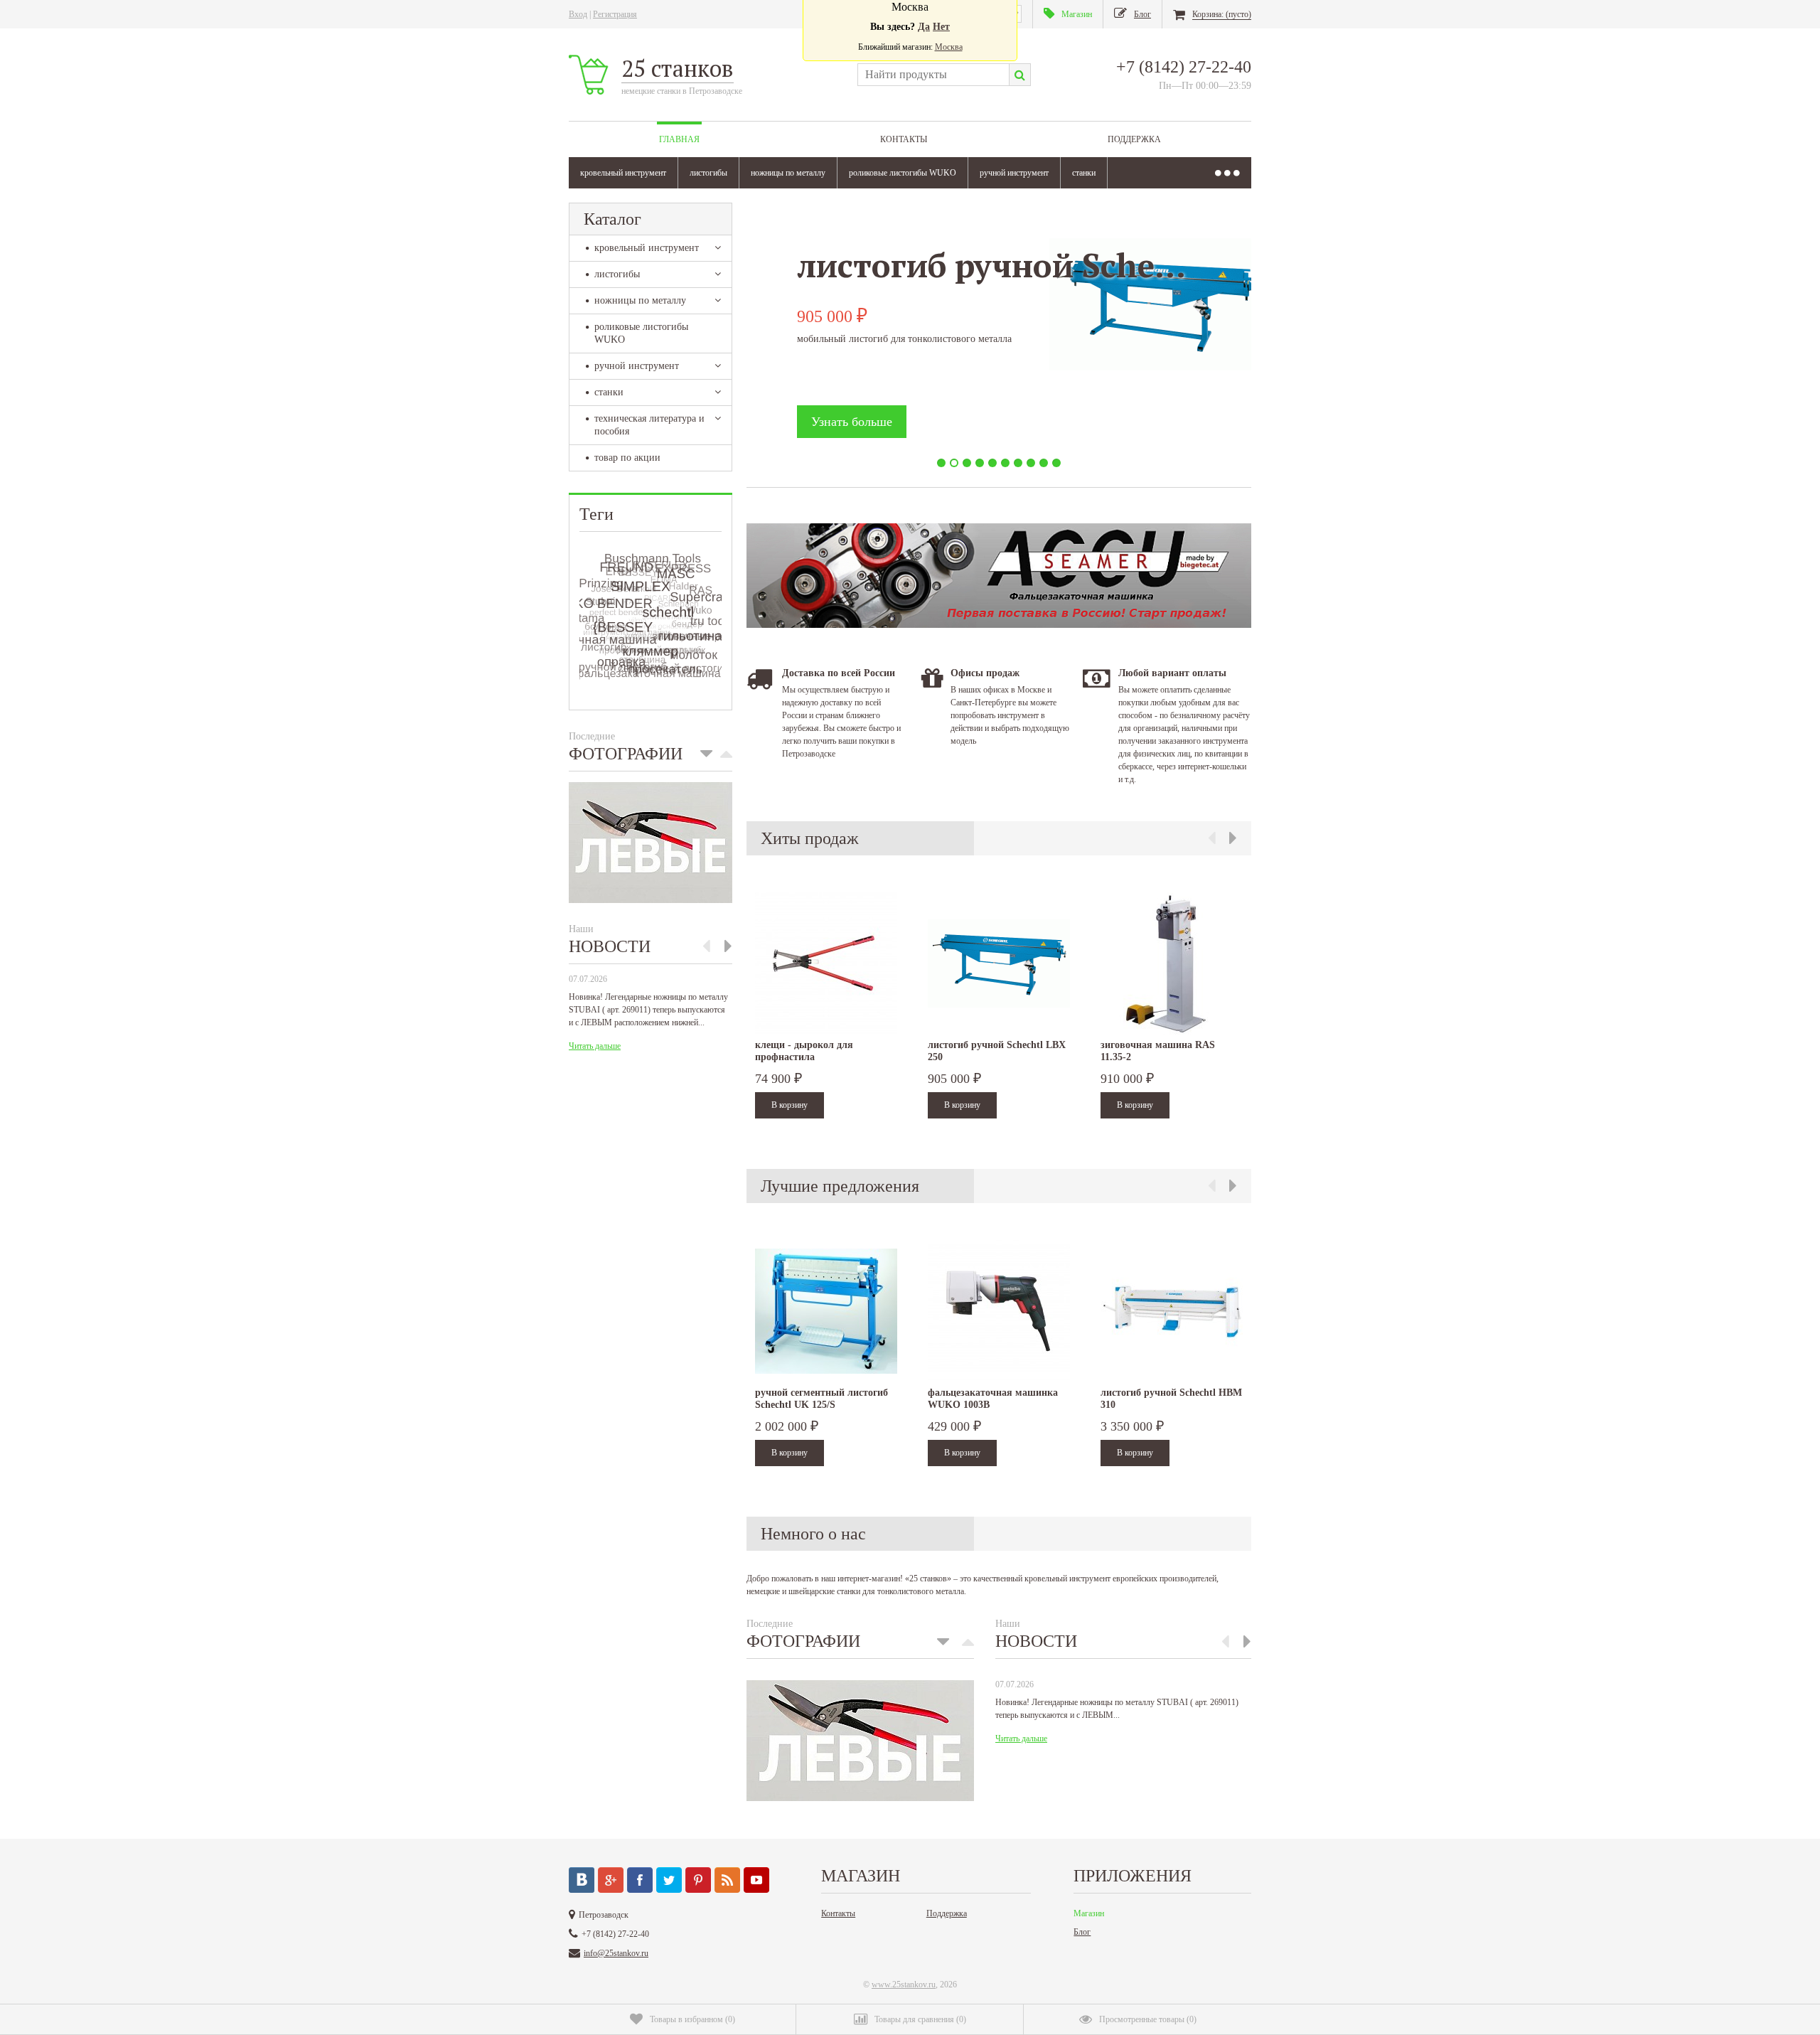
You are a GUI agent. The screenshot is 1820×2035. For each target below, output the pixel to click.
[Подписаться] (727, 1880)
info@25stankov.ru (616, 1953)
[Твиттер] (669, 1880)
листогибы (708, 173)
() (692, 2019)
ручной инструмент (1014, 173)
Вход (578, 14)
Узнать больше (852, 422)
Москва (949, 47)
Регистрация (615, 14)
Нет (941, 27)
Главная (679, 139)
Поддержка (1134, 139)
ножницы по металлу (788, 173)
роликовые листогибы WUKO (903, 173)
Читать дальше (595, 1046)
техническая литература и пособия (649, 425)
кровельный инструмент (623, 173)
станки (1084, 173)
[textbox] (933, 75)
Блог (1082, 1932)
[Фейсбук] (640, 1880)
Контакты (904, 139)
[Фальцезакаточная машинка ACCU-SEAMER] (999, 625)
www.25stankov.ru (904, 1985)
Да (924, 27)
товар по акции (627, 458)
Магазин (1089, 1913)
